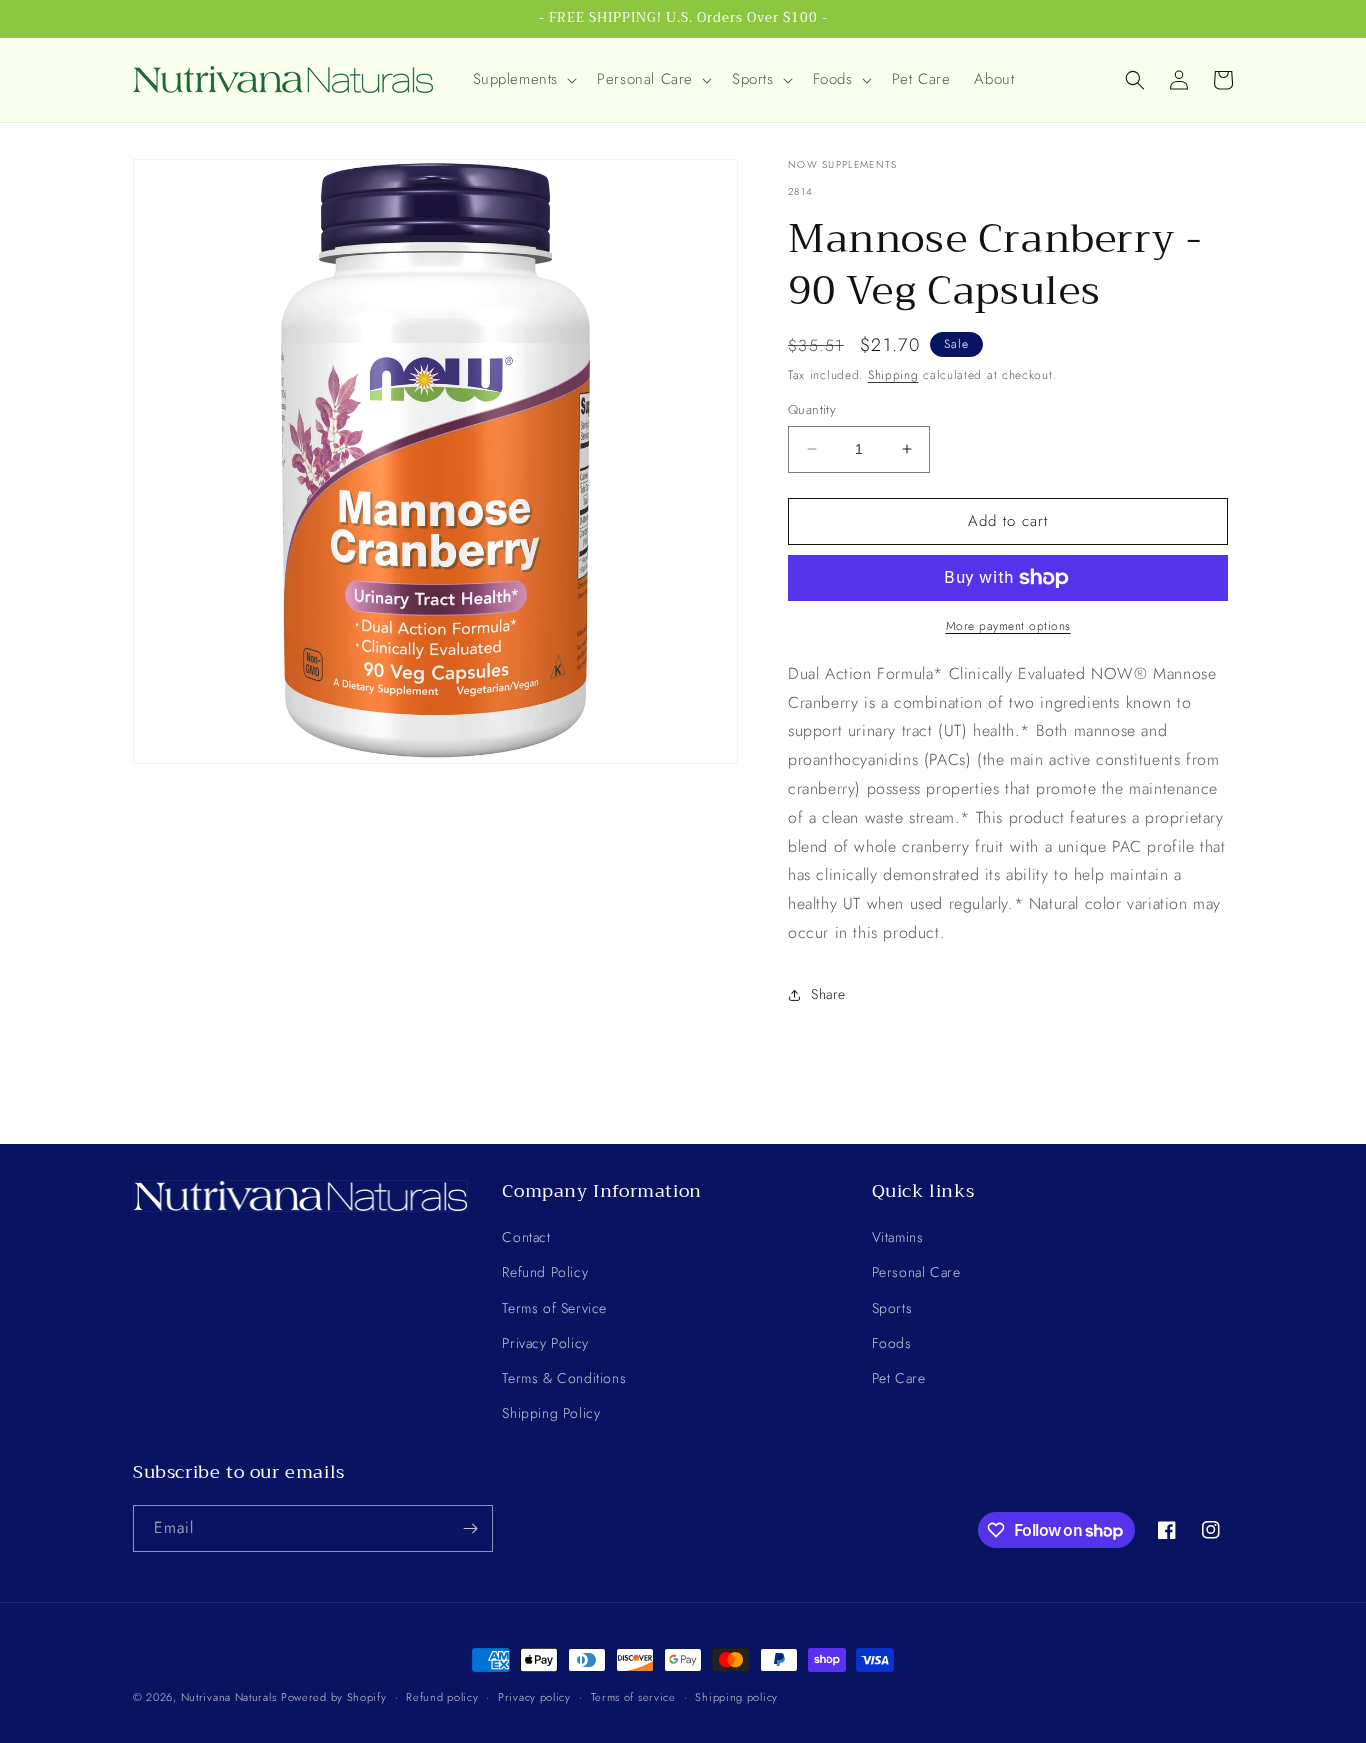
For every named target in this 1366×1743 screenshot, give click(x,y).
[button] (523, 80)
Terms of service (633, 1697)
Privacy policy (534, 1697)
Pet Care (899, 1378)
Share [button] (828, 994)
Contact (526, 1237)
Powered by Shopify (334, 1697)
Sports (892, 1308)
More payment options (1008, 626)
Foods (892, 1343)
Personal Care (916, 1272)
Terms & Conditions (564, 1378)
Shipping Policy (551, 1413)
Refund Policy (545, 1272)
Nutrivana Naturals (229, 1697)
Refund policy (442, 1697)
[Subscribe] (470, 1528)
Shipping (893, 375)
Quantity (812, 409)
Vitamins (898, 1237)
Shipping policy (736, 1697)
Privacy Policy (545, 1343)
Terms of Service (554, 1308)
